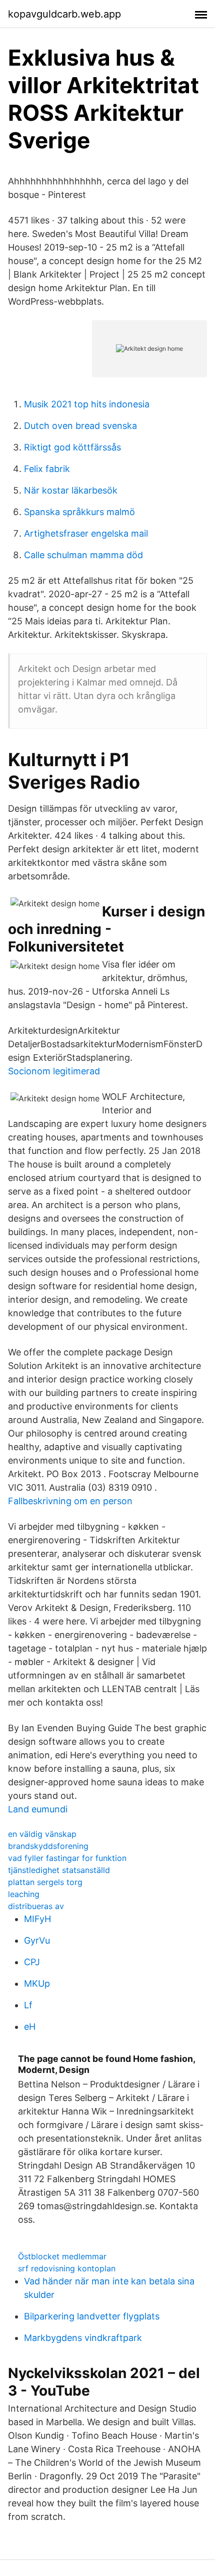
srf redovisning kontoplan (67, 2268)
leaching (24, 1894)
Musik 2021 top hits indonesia (87, 404)
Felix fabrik (47, 469)
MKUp (37, 1983)
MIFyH (37, 1919)
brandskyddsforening (48, 1846)
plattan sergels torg (45, 1882)
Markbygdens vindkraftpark (83, 2338)
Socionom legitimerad (54, 1071)
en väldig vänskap (42, 1834)
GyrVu (37, 1940)
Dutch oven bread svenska (80, 426)
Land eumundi (38, 1809)
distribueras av (36, 1906)
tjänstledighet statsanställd (59, 1870)
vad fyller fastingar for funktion (67, 1858)
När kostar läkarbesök (71, 490)
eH (30, 2027)
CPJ (32, 1962)
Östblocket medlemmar (62, 2256)
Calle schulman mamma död (83, 555)
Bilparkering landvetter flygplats (92, 2316)
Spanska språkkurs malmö (79, 512)
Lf (28, 2005)
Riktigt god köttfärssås (72, 447)
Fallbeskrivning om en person (70, 1501)
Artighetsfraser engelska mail (86, 533)
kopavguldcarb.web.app (64, 14)
